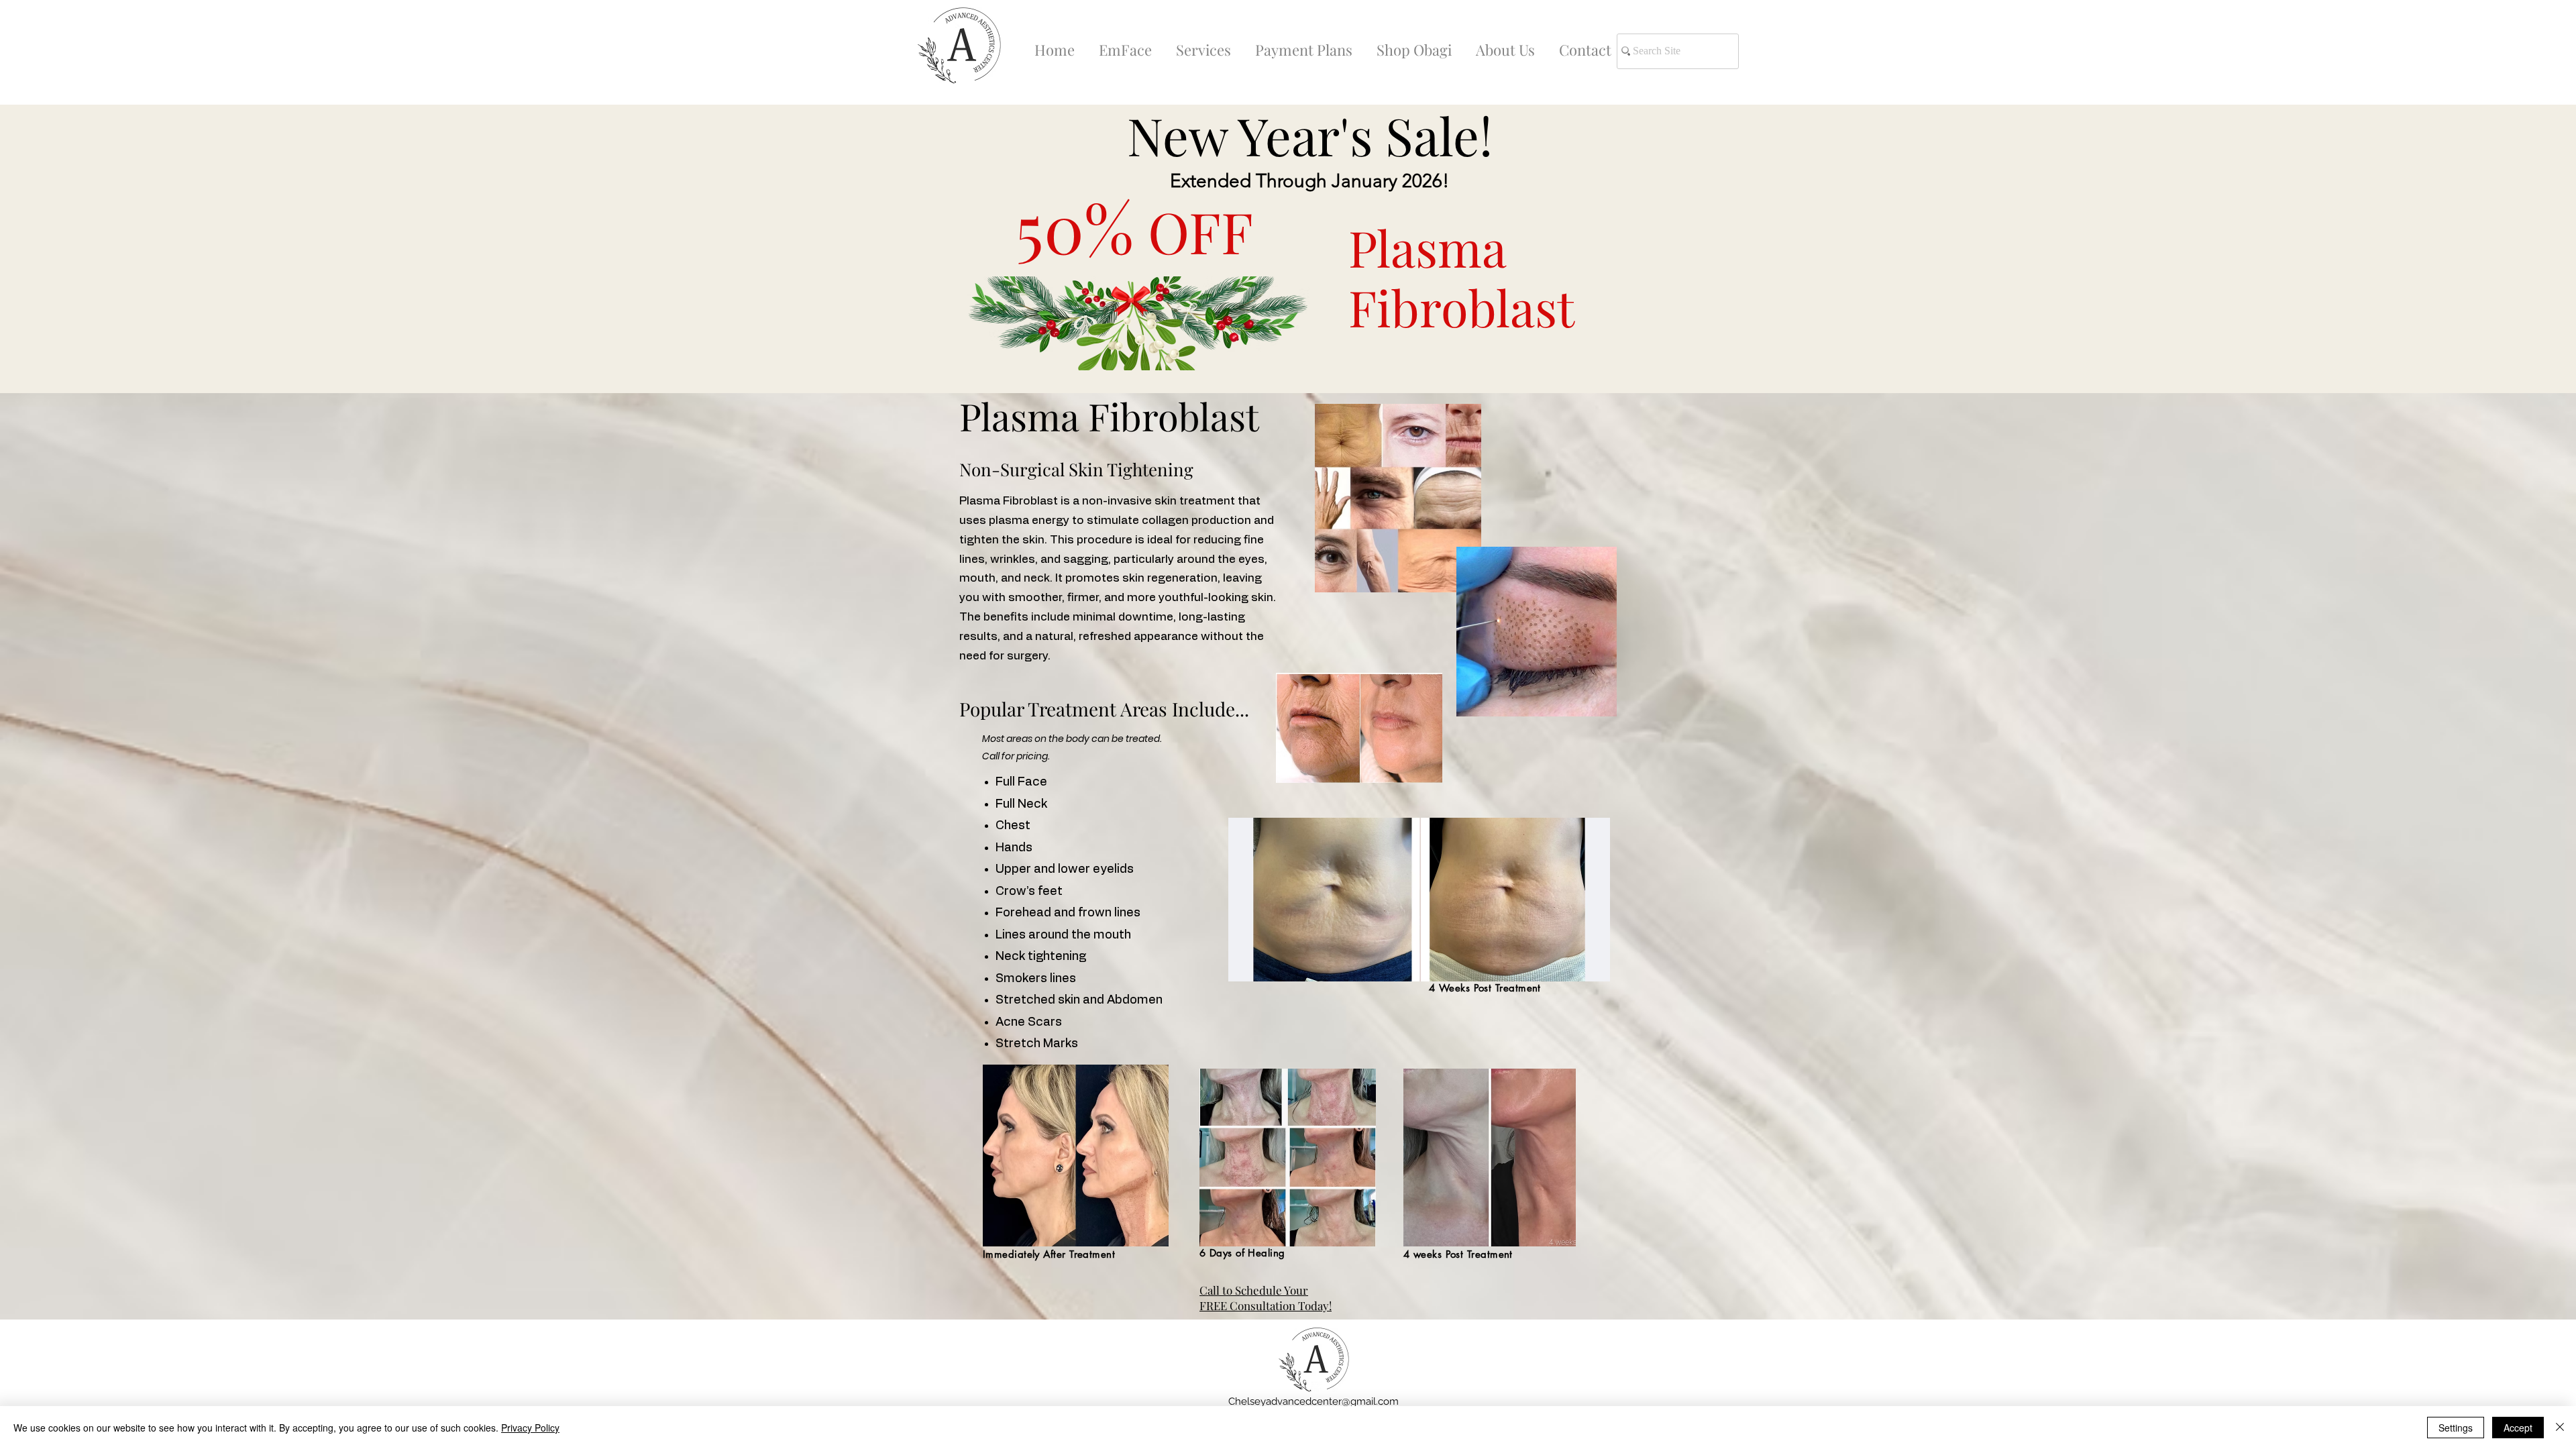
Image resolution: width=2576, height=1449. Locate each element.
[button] (1203, 44)
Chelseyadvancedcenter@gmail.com (1313, 1401)
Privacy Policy (530, 1428)
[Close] (2560, 1428)
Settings (2456, 1428)
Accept (2518, 1428)
